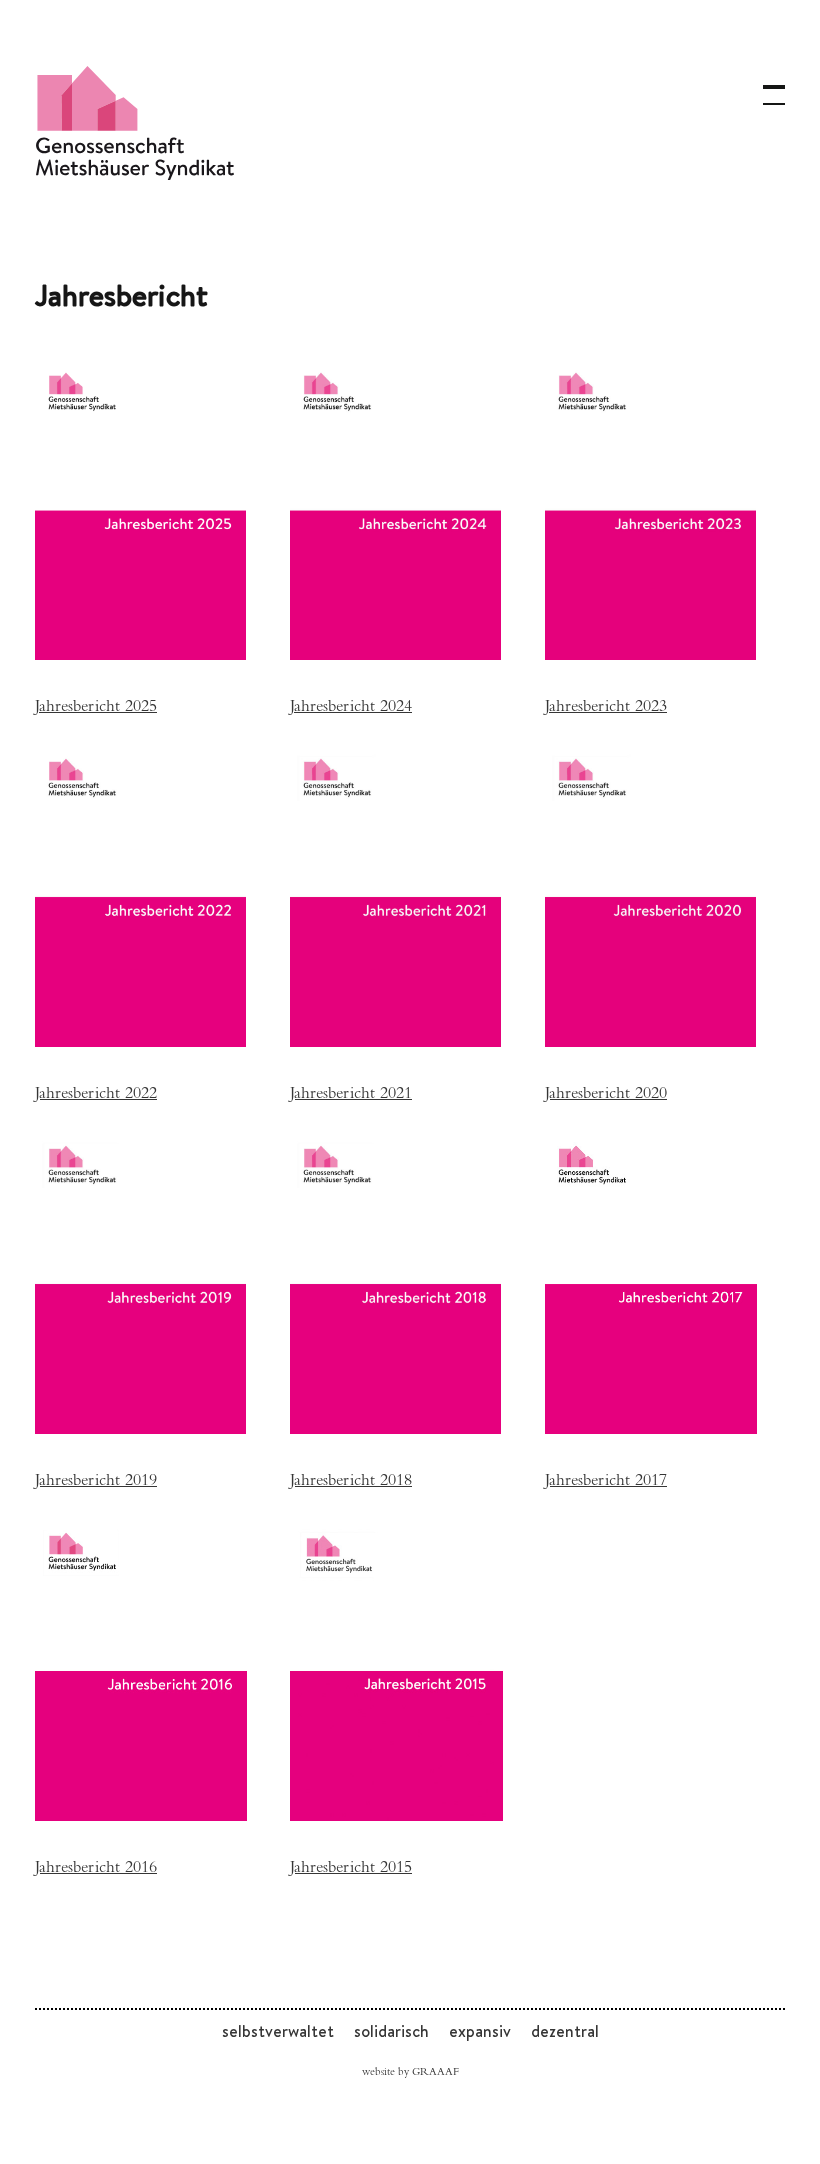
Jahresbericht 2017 (606, 1482)
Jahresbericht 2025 (96, 708)
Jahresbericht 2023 (606, 708)
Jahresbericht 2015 (351, 1869)
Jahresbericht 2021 (351, 1095)
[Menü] (765, 85)
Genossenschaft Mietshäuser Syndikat (135, 122)
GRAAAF (435, 2073)
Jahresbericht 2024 (351, 708)
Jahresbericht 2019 (96, 1482)
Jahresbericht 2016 (96, 1869)
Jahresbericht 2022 (96, 1095)
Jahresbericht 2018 (351, 1482)
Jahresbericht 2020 (606, 1095)
